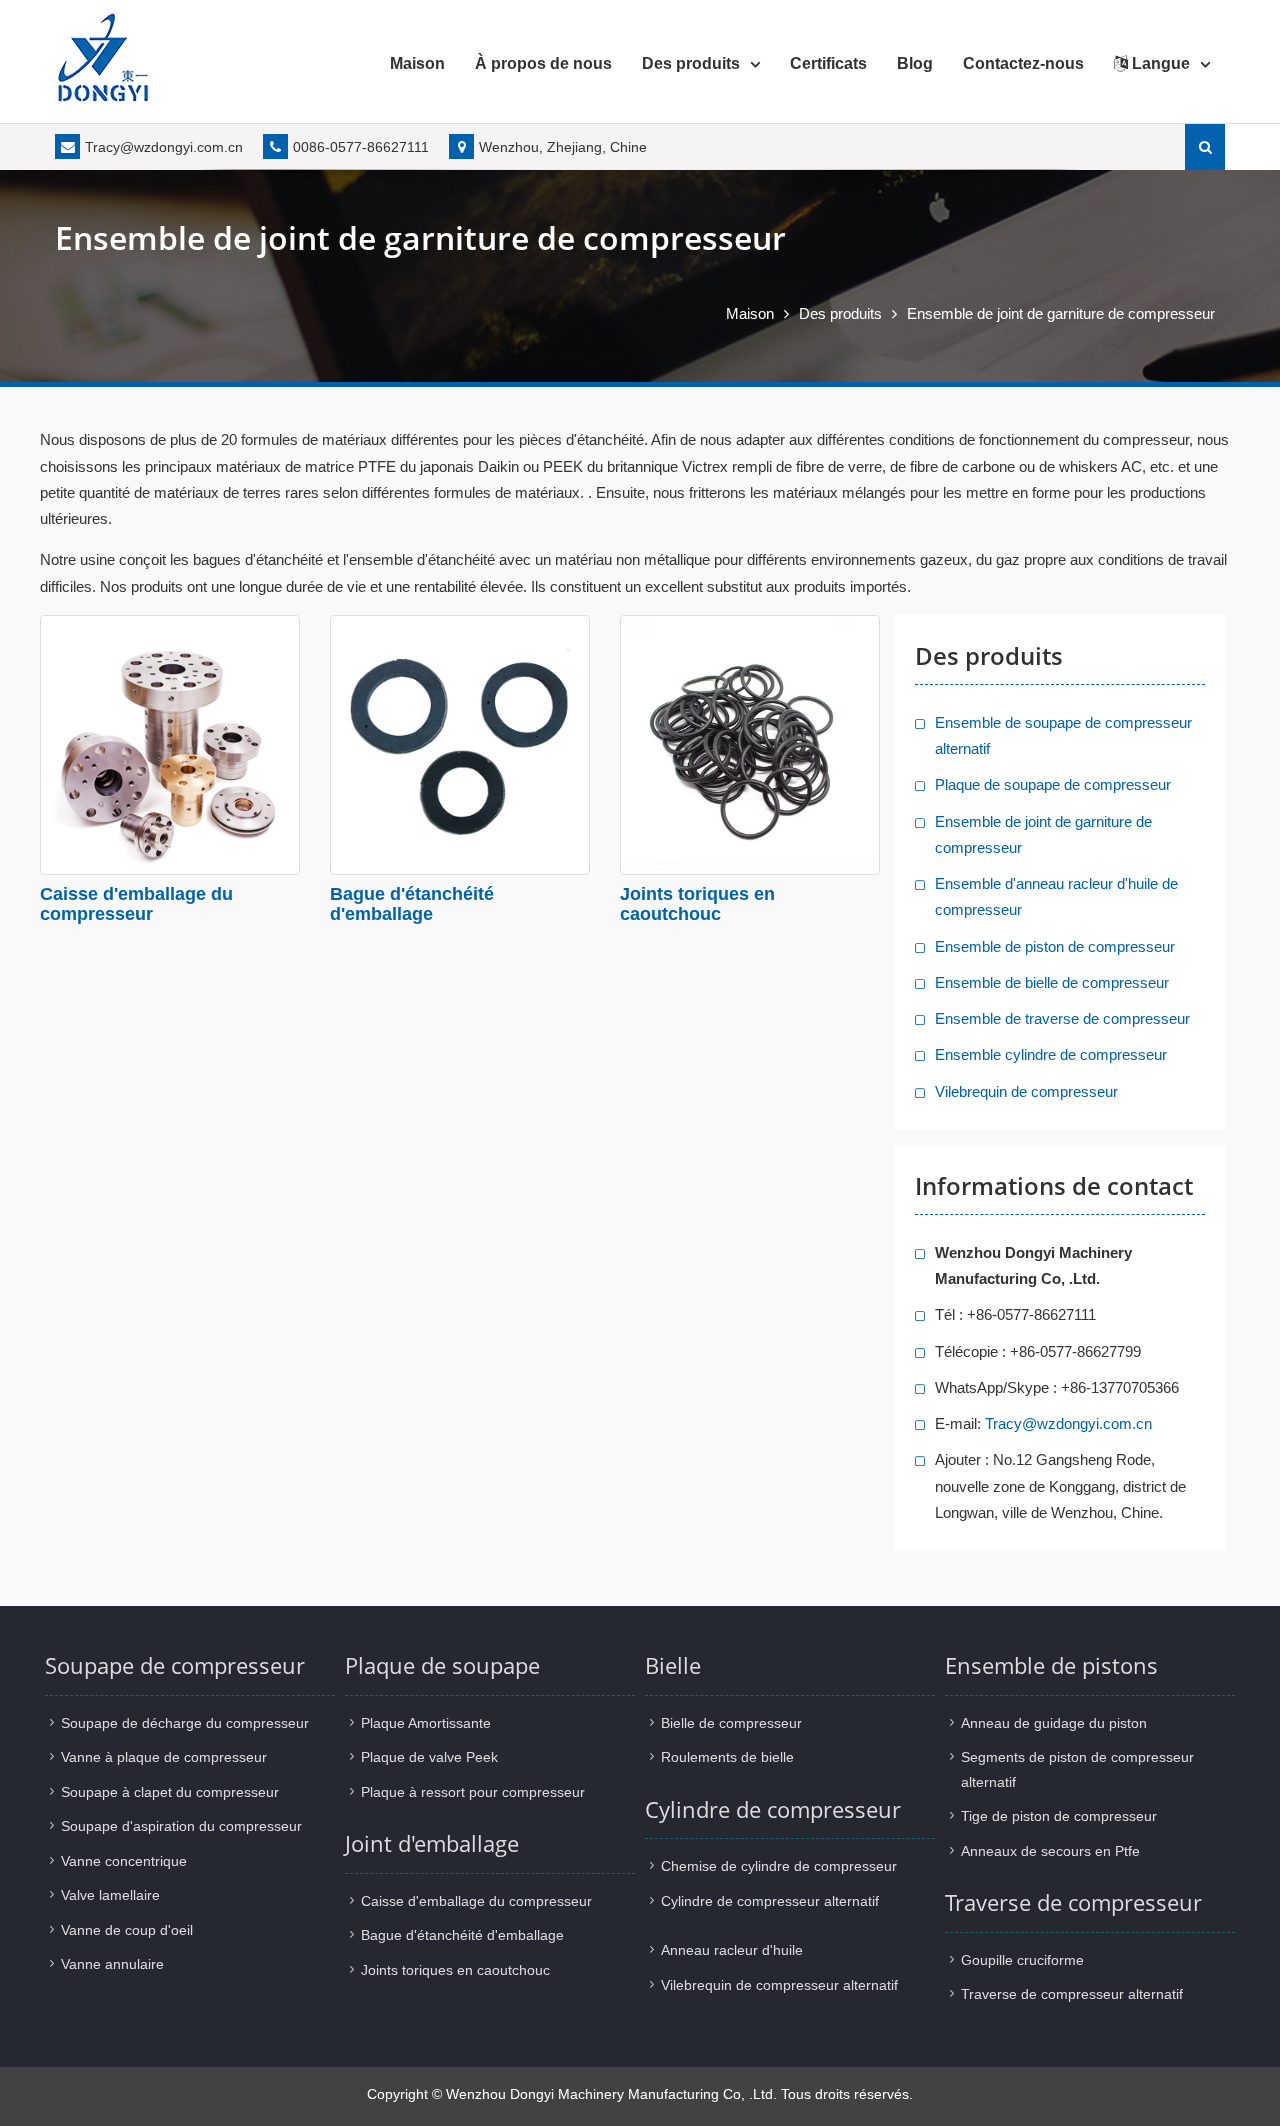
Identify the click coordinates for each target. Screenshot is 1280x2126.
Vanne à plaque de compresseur (164, 1757)
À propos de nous (543, 63)
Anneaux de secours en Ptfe (1050, 1851)
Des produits (691, 63)
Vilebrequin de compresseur (1026, 1091)
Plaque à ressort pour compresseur (473, 1792)
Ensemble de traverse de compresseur (1062, 1018)
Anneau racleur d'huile (732, 1950)
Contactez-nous (1023, 63)
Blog (915, 63)
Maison (417, 63)
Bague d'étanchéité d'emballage (412, 904)
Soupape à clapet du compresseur (170, 1792)
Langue (1159, 63)
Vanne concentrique (124, 1861)
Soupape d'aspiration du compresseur (181, 1826)
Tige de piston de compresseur (1059, 1816)
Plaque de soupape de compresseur (1053, 784)
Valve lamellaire (110, 1895)
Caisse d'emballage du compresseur (136, 904)
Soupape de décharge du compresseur (185, 1723)
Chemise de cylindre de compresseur (779, 1866)
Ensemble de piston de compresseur (1055, 946)
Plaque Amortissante (426, 1723)
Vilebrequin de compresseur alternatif (779, 1985)
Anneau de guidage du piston (1054, 1723)
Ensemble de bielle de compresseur (1052, 982)
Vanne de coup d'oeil (127, 1930)
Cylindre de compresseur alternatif (770, 1901)
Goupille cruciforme (1022, 1960)
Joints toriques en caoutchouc (697, 904)
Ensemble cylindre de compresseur (1051, 1054)
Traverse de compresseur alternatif (1072, 1994)
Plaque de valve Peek (429, 1757)
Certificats (828, 63)
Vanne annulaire (112, 1964)
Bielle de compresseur (731, 1723)
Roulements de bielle (727, 1757)
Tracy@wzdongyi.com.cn (164, 147)
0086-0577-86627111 (361, 147)
